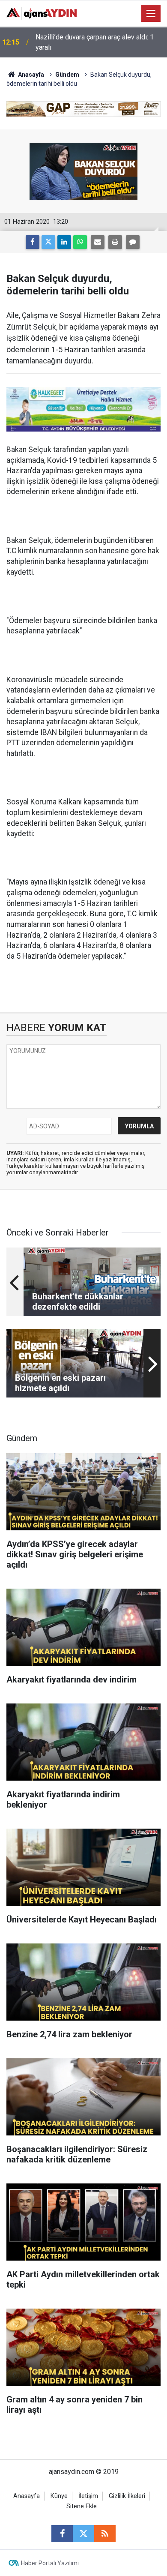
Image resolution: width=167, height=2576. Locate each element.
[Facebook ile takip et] (62, 2534)
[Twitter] (48, 242)
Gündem (67, 75)
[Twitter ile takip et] (83, 2534)
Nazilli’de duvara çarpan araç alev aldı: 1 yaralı (95, 42)
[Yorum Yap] (133, 242)
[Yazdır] (115, 242)
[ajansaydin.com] (42, 13)
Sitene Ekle (82, 2506)
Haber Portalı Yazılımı (50, 2563)
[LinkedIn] (64, 242)
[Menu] (151, 14)
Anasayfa (30, 75)
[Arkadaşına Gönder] (98, 242)
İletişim (88, 2496)
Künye (59, 2496)
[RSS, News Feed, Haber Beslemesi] (105, 2534)
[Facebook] (33, 242)
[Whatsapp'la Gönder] (80, 242)
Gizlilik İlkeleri (127, 2496)
